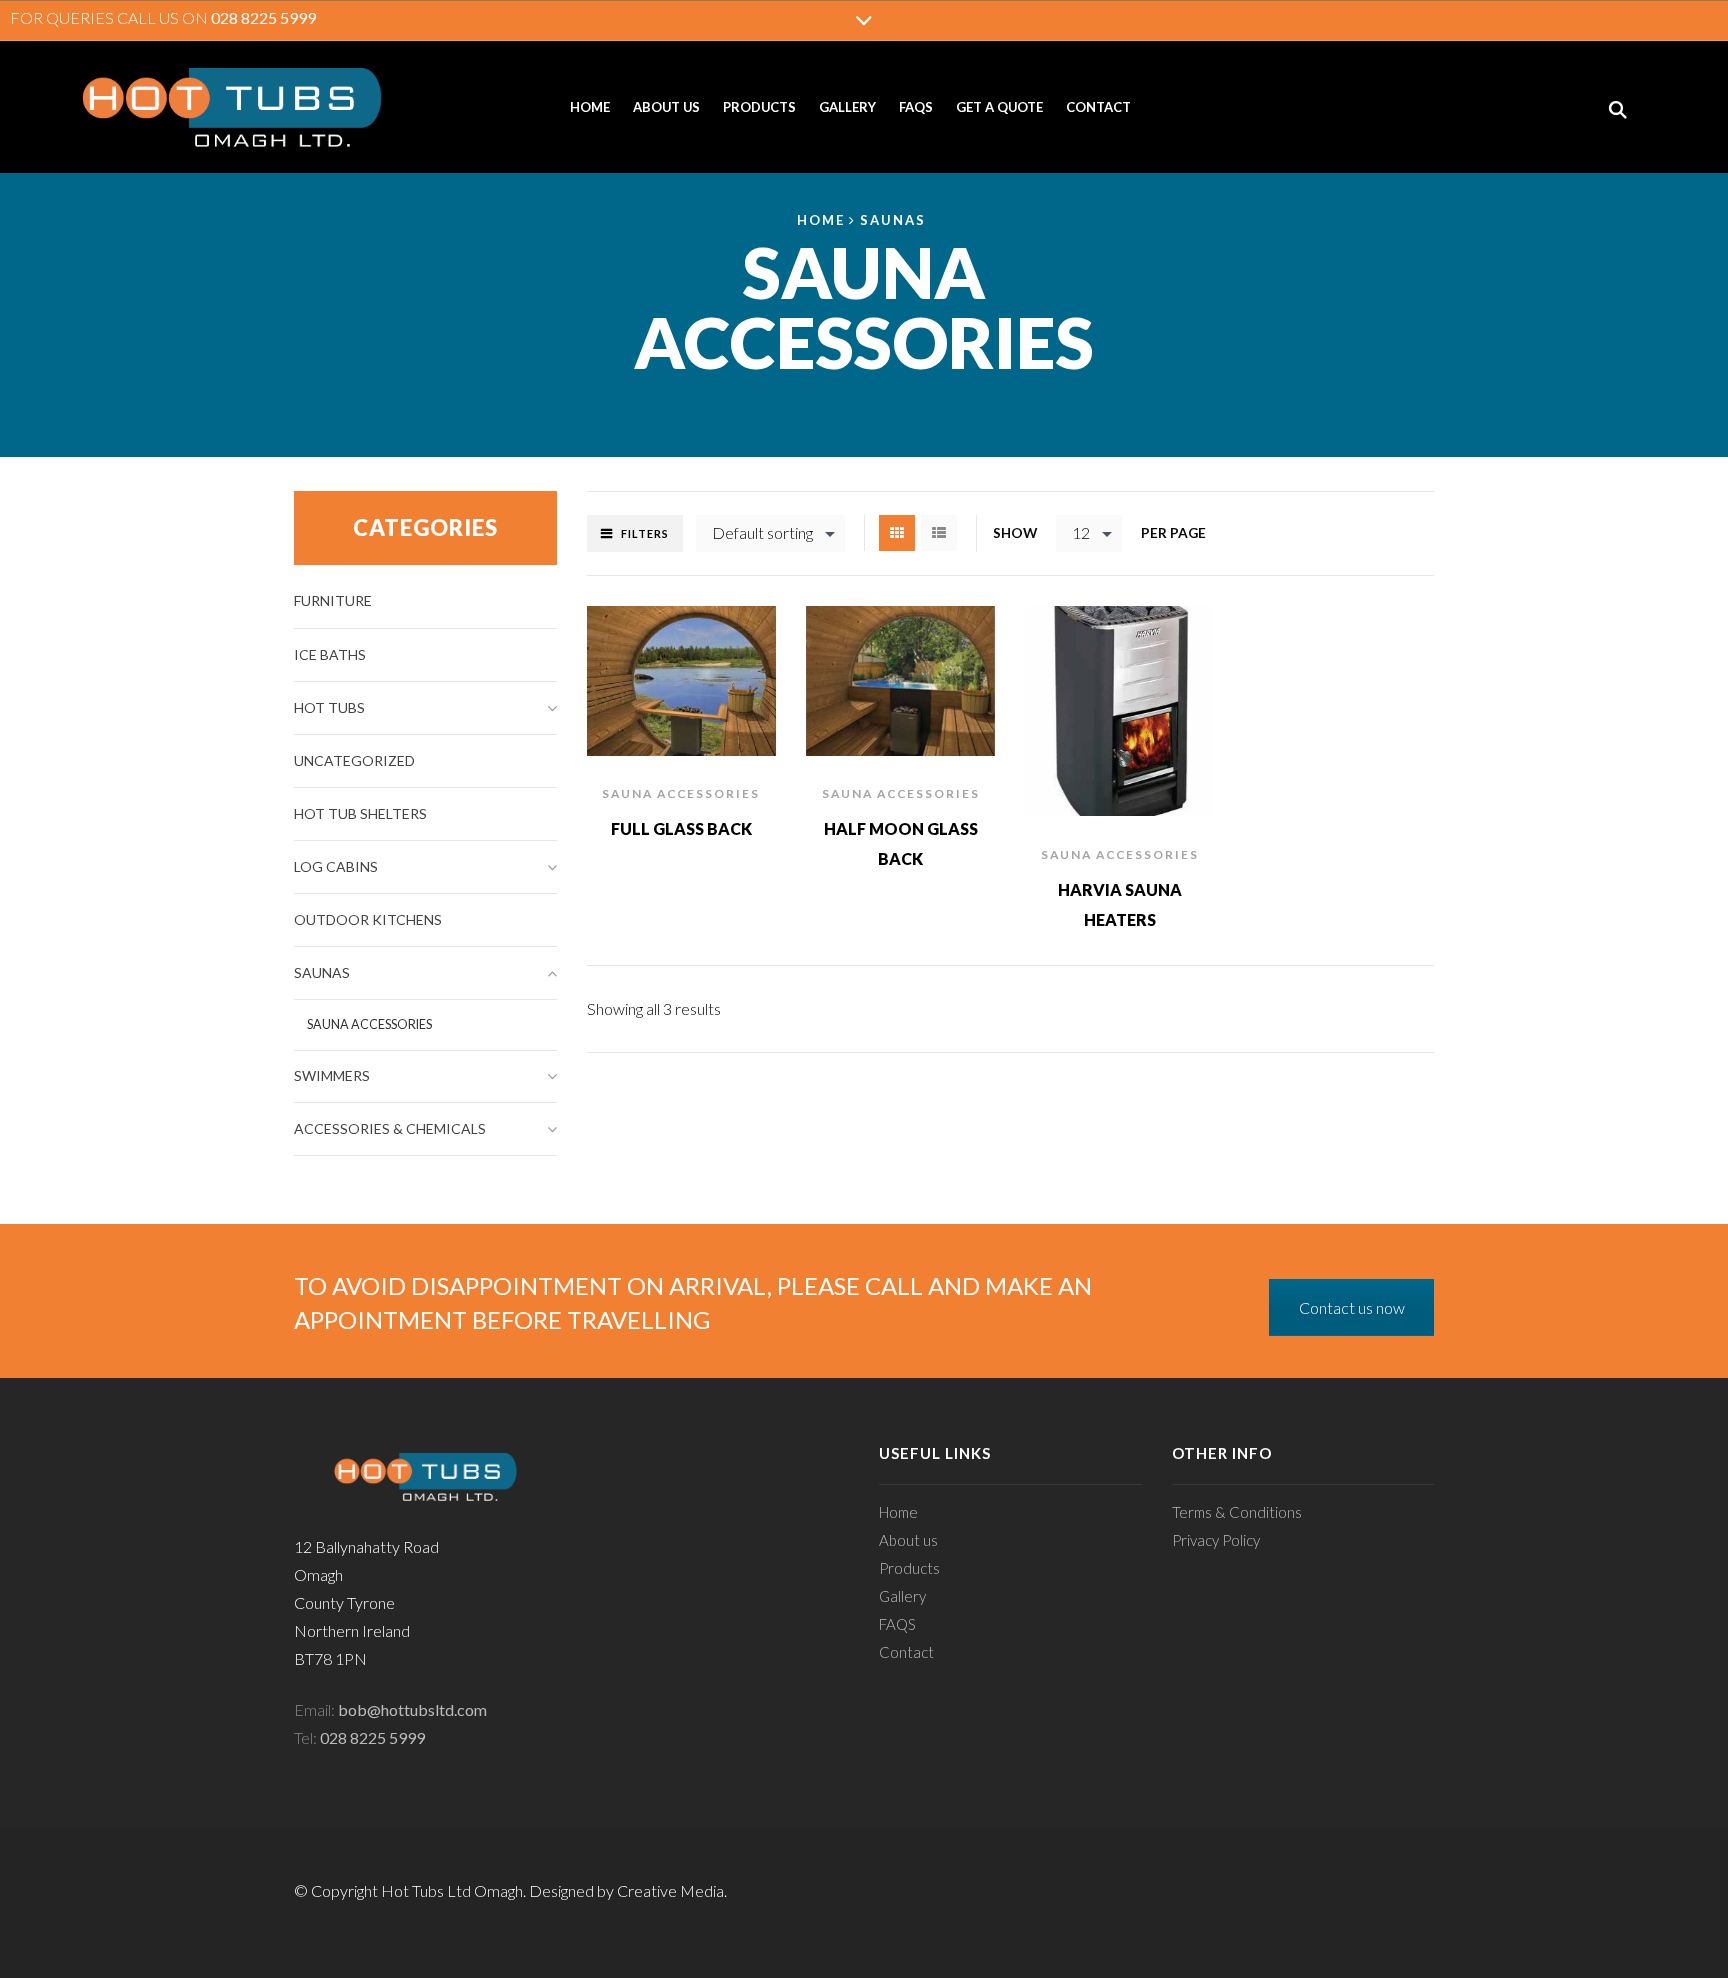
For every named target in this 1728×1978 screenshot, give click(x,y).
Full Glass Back (681, 828)
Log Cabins (336, 866)
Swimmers (332, 1075)
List (939, 533)
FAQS (916, 107)
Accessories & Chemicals (390, 1128)
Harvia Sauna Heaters (1120, 904)
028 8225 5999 (263, 17)
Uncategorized (354, 760)
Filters (645, 533)
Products (759, 107)
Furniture (333, 600)
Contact (1098, 107)
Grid (897, 533)
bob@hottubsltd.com (412, 1709)
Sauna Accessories (681, 793)
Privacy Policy (1216, 1540)
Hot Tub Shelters (360, 813)
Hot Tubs (329, 707)
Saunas (893, 220)
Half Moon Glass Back (901, 843)
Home (590, 107)
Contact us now (1352, 1307)
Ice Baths (330, 654)
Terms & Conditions (1237, 1512)
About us (666, 107)
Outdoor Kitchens (368, 919)
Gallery (847, 107)
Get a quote (999, 107)
